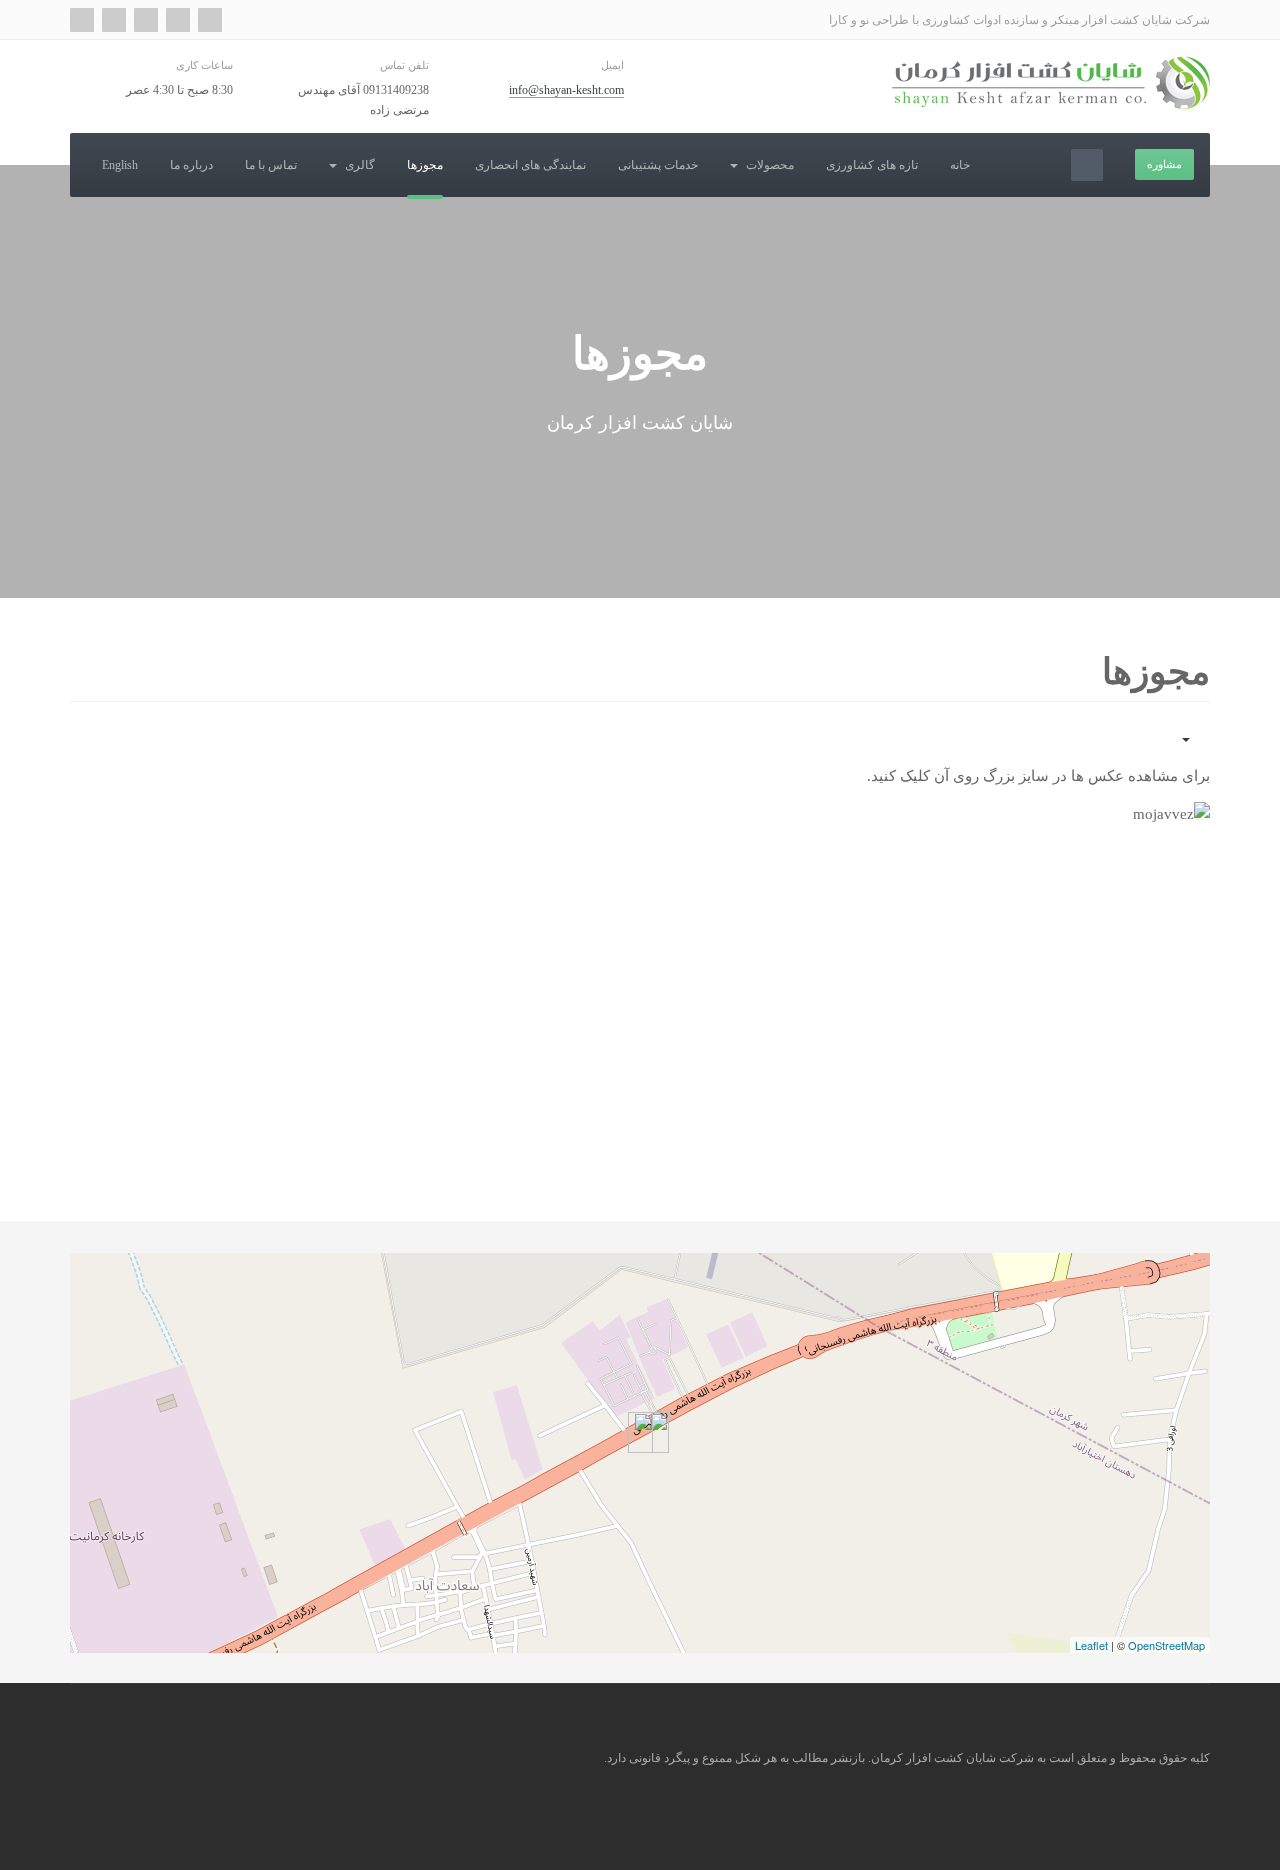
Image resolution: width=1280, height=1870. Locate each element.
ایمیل (612, 65)
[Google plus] (210, 20)
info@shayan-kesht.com (566, 90)
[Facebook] (146, 20)
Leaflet (1091, 1645)
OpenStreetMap (1166, 1645)
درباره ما (191, 165)
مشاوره (1164, 164)
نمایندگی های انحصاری (530, 165)
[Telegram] (82, 20)
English (120, 165)
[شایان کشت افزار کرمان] (1051, 83)
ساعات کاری (204, 65)
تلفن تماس (404, 65)
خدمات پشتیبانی (658, 165)
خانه (960, 165)
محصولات (768, 165)
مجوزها (425, 165)
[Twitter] (178, 20)
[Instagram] (114, 20)
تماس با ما (271, 165)
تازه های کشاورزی (872, 165)
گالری (358, 165)
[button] (1082, 982)
